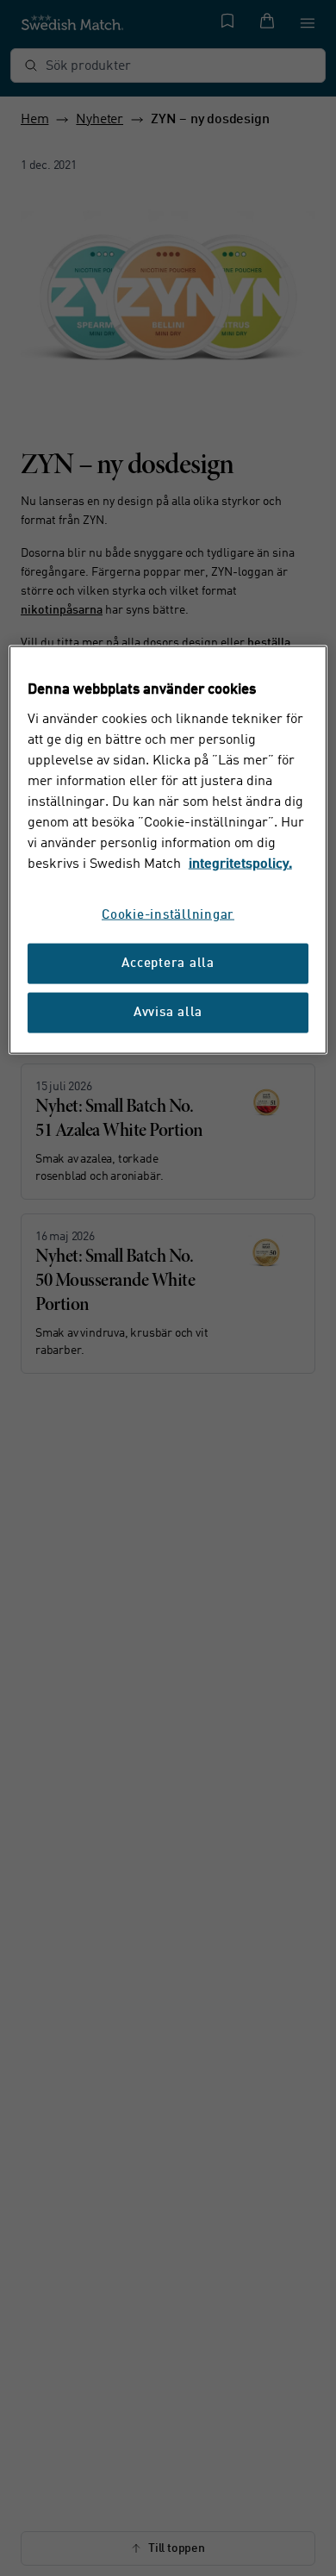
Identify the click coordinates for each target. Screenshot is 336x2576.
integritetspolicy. (240, 864)
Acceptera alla (168, 964)
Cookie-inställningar (168, 916)
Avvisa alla (168, 1013)
